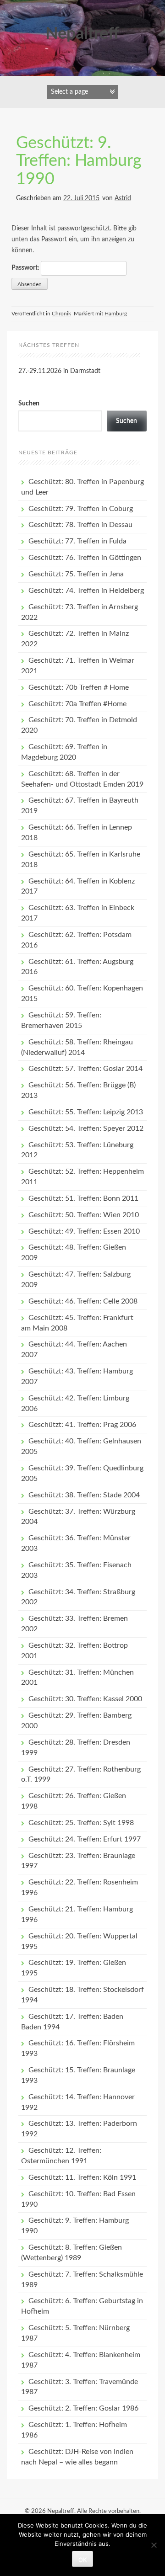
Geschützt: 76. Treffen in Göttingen (85, 558)
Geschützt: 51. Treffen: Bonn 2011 (83, 1198)
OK (82, 2560)
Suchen (29, 404)
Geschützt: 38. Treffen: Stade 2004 (84, 1495)
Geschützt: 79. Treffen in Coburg (81, 509)
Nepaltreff (82, 34)
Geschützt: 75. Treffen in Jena (76, 574)
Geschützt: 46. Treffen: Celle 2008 (83, 1301)
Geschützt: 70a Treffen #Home (77, 704)
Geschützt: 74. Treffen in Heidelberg (86, 591)
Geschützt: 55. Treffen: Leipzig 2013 (86, 1112)
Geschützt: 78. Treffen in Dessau (80, 525)
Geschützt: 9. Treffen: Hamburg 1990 (79, 161)
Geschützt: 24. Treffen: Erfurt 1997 (85, 1839)
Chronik (61, 314)
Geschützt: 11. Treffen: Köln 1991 (82, 2177)
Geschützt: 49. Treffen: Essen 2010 (84, 1231)
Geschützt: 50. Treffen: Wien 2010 (84, 1215)
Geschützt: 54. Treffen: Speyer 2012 (86, 1128)
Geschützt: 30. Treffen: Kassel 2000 (85, 1699)
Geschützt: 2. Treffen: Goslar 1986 (83, 2408)
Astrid (123, 198)
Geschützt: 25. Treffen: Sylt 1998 (81, 1823)
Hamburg (116, 314)
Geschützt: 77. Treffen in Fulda (77, 541)
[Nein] (154, 2545)
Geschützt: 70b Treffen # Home (79, 687)
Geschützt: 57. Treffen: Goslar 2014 (85, 1069)
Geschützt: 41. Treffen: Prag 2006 (82, 1425)
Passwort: (26, 268)
